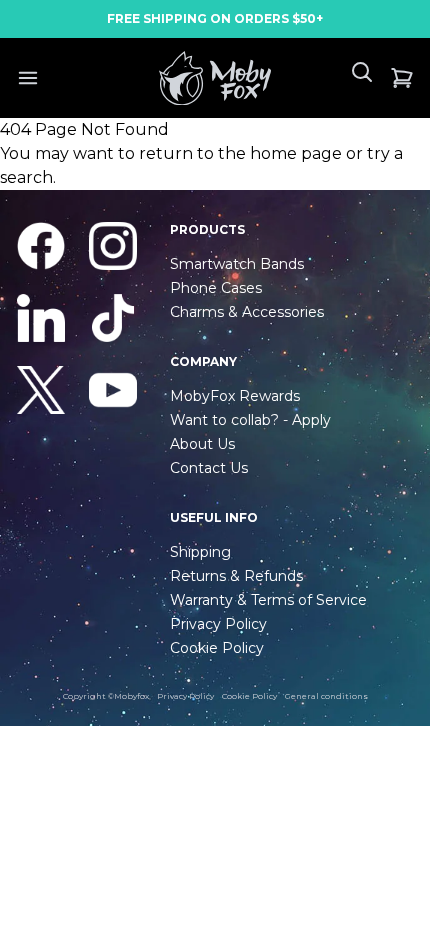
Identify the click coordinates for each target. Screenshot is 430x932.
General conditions (326, 696)
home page (296, 153)
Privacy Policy (185, 696)
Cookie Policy (249, 696)
